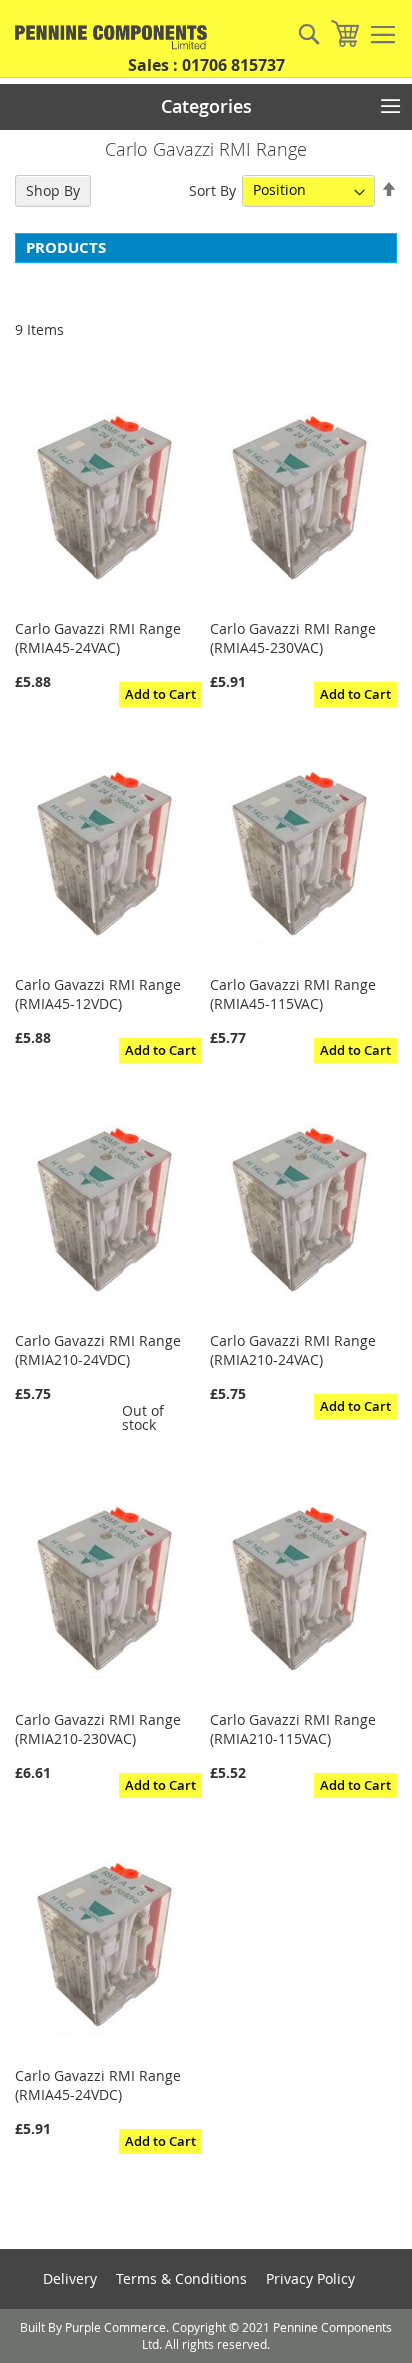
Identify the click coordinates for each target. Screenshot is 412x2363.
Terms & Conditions (181, 2278)
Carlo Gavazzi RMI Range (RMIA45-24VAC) (98, 638)
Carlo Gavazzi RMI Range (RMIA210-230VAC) (98, 1729)
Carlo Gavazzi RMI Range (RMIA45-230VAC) (293, 638)
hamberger (383, 35)
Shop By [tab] (53, 190)
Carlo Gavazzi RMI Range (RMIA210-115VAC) (293, 1729)
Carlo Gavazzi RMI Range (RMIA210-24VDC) (98, 1350)
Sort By (212, 189)
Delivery (70, 2278)
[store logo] (105, 37)
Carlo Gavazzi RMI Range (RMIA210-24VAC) (293, 1350)
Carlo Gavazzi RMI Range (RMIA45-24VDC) (98, 2085)
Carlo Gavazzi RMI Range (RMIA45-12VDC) (98, 994)
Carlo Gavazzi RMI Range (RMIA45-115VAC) (293, 994)
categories (206, 106)
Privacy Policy (310, 2278)
